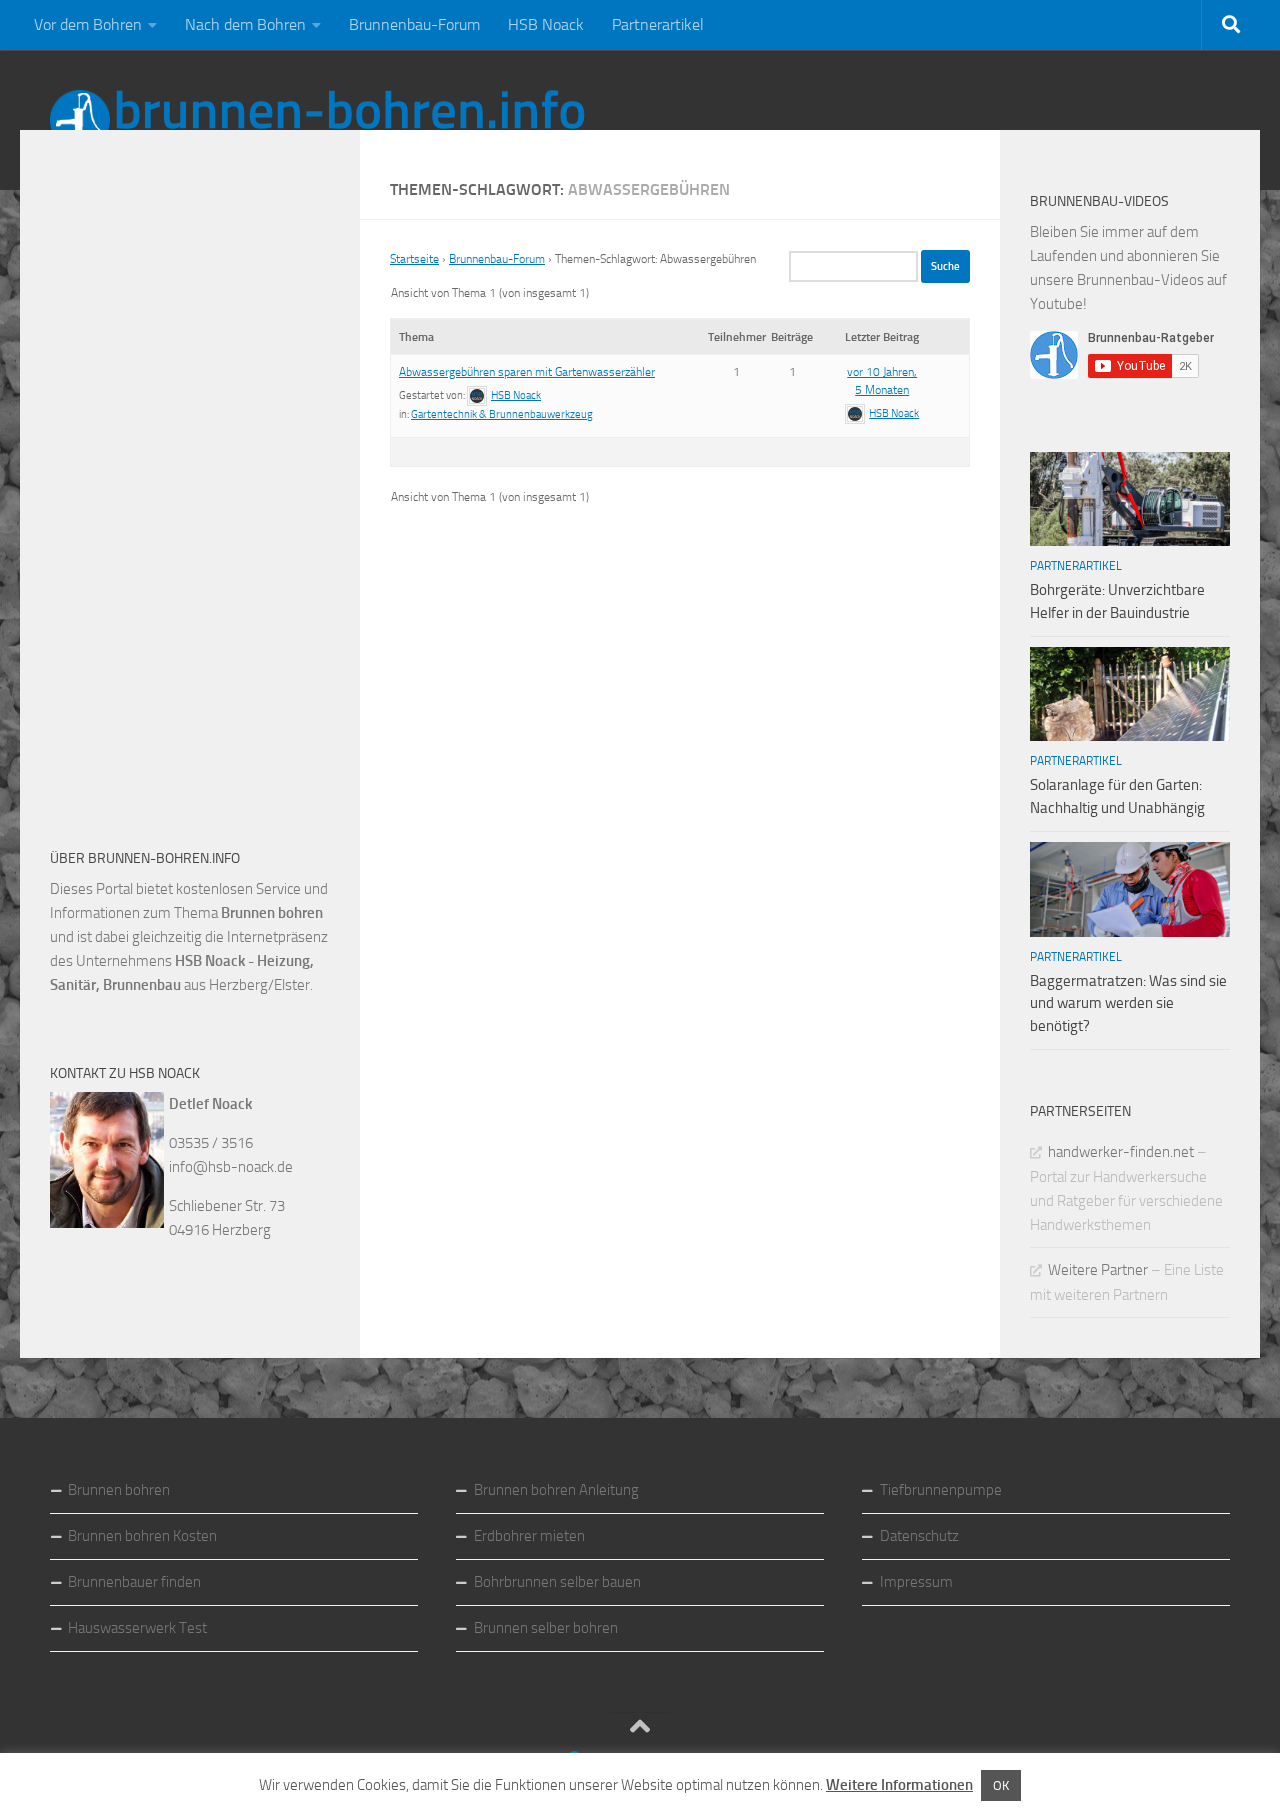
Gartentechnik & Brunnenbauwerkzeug (502, 414)
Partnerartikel (658, 24)
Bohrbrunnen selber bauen (557, 1582)
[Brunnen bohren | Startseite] (317, 120)
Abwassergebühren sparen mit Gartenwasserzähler (527, 372)
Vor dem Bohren (88, 24)
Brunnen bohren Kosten (142, 1536)
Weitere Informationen (899, 1785)
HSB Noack (546, 24)
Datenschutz (919, 1536)
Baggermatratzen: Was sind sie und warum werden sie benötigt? (1128, 1003)
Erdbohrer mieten (529, 1536)
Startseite (414, 259)
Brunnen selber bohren (546, 1628)
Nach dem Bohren (245, 24)
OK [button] (1001, 1785)
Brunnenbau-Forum (414, 24)
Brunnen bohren (119, 1490)
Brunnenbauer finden (134, 1582)
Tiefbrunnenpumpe (941, 1490)
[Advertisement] (200, 490)
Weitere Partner (1098, 1270)
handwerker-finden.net (1121, 1152)
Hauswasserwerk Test (137, 1628)
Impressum (916, 1582)
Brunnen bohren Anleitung (556, 1490)
